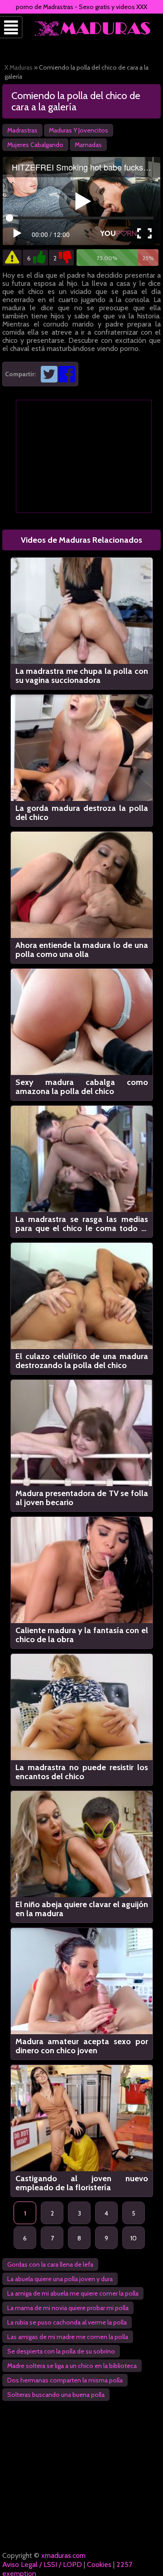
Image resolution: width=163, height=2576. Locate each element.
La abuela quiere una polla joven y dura (60, 2279)
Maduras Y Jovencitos (79, 130)
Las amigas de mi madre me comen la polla (68, 2337)
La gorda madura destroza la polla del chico (82, 813)
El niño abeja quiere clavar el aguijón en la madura (82, 1909)
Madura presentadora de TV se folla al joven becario (82, 1498)
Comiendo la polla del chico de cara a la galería (76, 101)
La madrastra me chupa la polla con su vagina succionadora (82, 676)
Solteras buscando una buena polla (56, 2395)
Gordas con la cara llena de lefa (50, 2264)
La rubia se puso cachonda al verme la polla (67, 2322)
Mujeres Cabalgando (35, 145)
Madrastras (22, 130)
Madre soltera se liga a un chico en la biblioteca (72, 2366)
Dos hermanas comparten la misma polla (65, 2380)
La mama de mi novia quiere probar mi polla (68, 2308)
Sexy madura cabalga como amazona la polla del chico (82, 1087)
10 (134, 2238)
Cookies (99, 2564)
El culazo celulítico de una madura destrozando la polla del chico (82, 1361)
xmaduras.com (63, 2555)
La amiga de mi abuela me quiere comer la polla (73, 2293)
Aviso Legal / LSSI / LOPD (42, 2564)
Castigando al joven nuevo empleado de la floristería (82, 2183)
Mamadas (88, 145)
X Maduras (19, 67)
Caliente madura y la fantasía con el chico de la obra (82, 1635)
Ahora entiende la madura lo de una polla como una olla (82, 950)
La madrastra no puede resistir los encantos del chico (82, 1772)
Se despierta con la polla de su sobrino (61, 2351)
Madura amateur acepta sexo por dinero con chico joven (82, 2046)
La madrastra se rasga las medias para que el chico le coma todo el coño (82, 1224)
